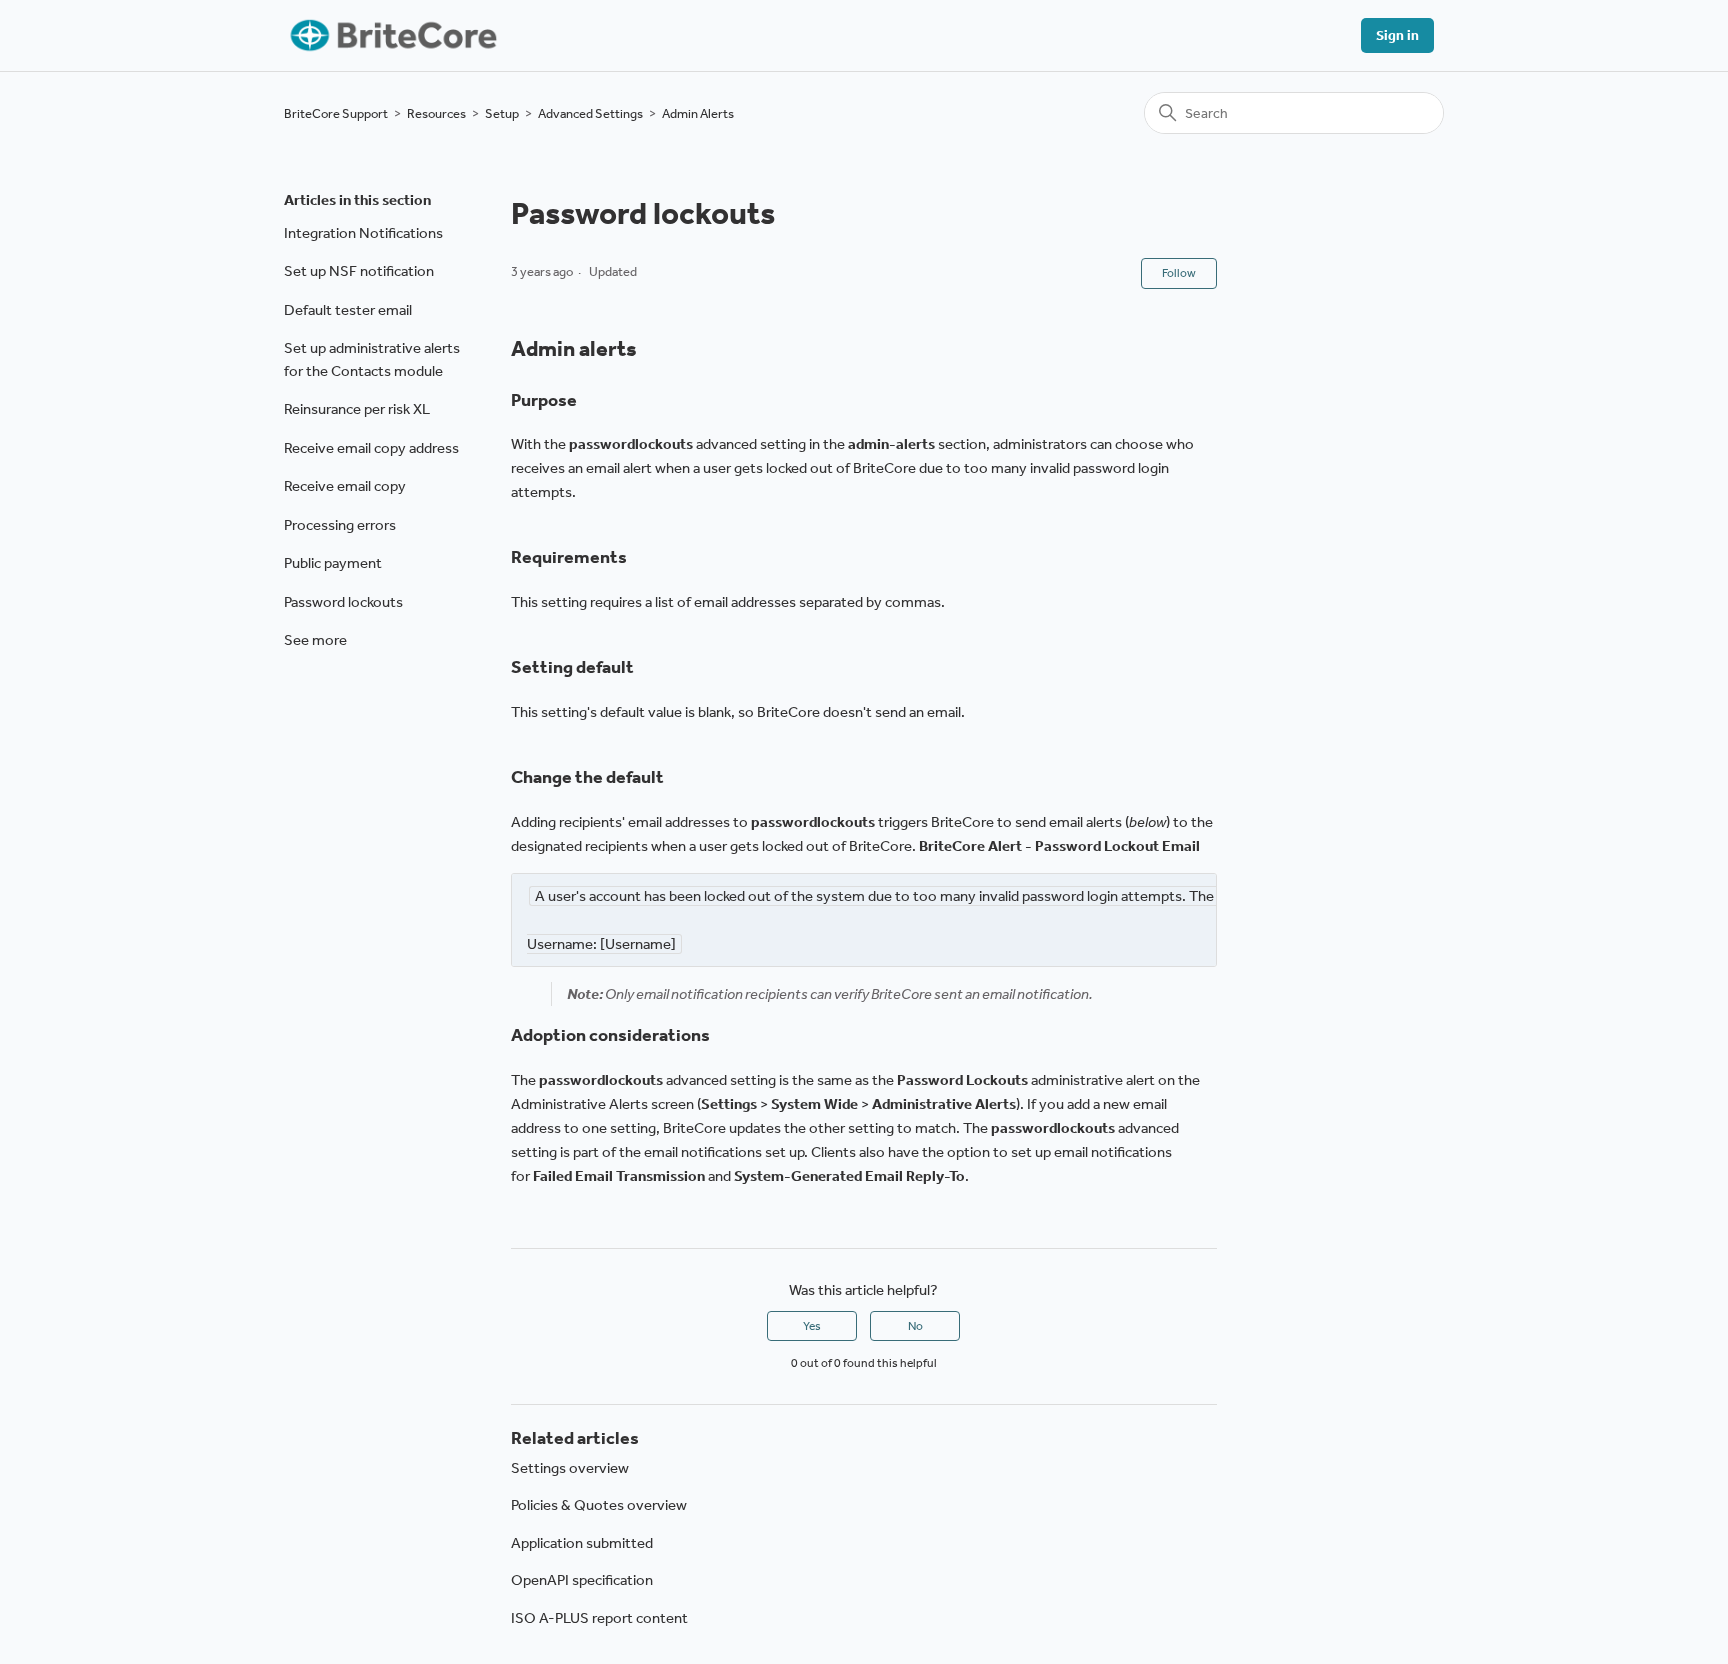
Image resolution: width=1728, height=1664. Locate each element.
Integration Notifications (363, 233)
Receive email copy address (371, 448)
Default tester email (348, 310)
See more (315, 640)
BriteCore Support (336, 113)
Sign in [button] (1397, 35)
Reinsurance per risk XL (357, 409)
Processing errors (340, 525)
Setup (502, 113)
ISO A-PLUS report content (599, 1618)
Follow (1179, 273)
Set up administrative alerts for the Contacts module (372, 359)
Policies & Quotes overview (599, 1505)
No (915, 1326)
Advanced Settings (590, 113)
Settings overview (570, 1468)
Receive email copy (345, 486)
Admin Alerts (698, 113)
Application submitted (582, 1543)
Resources (436, 113)
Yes (812, 1326)
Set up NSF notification (359, 271)
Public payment (333, 563)
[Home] (391, 35)
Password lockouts (343, 602)
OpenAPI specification (582, 1580)
